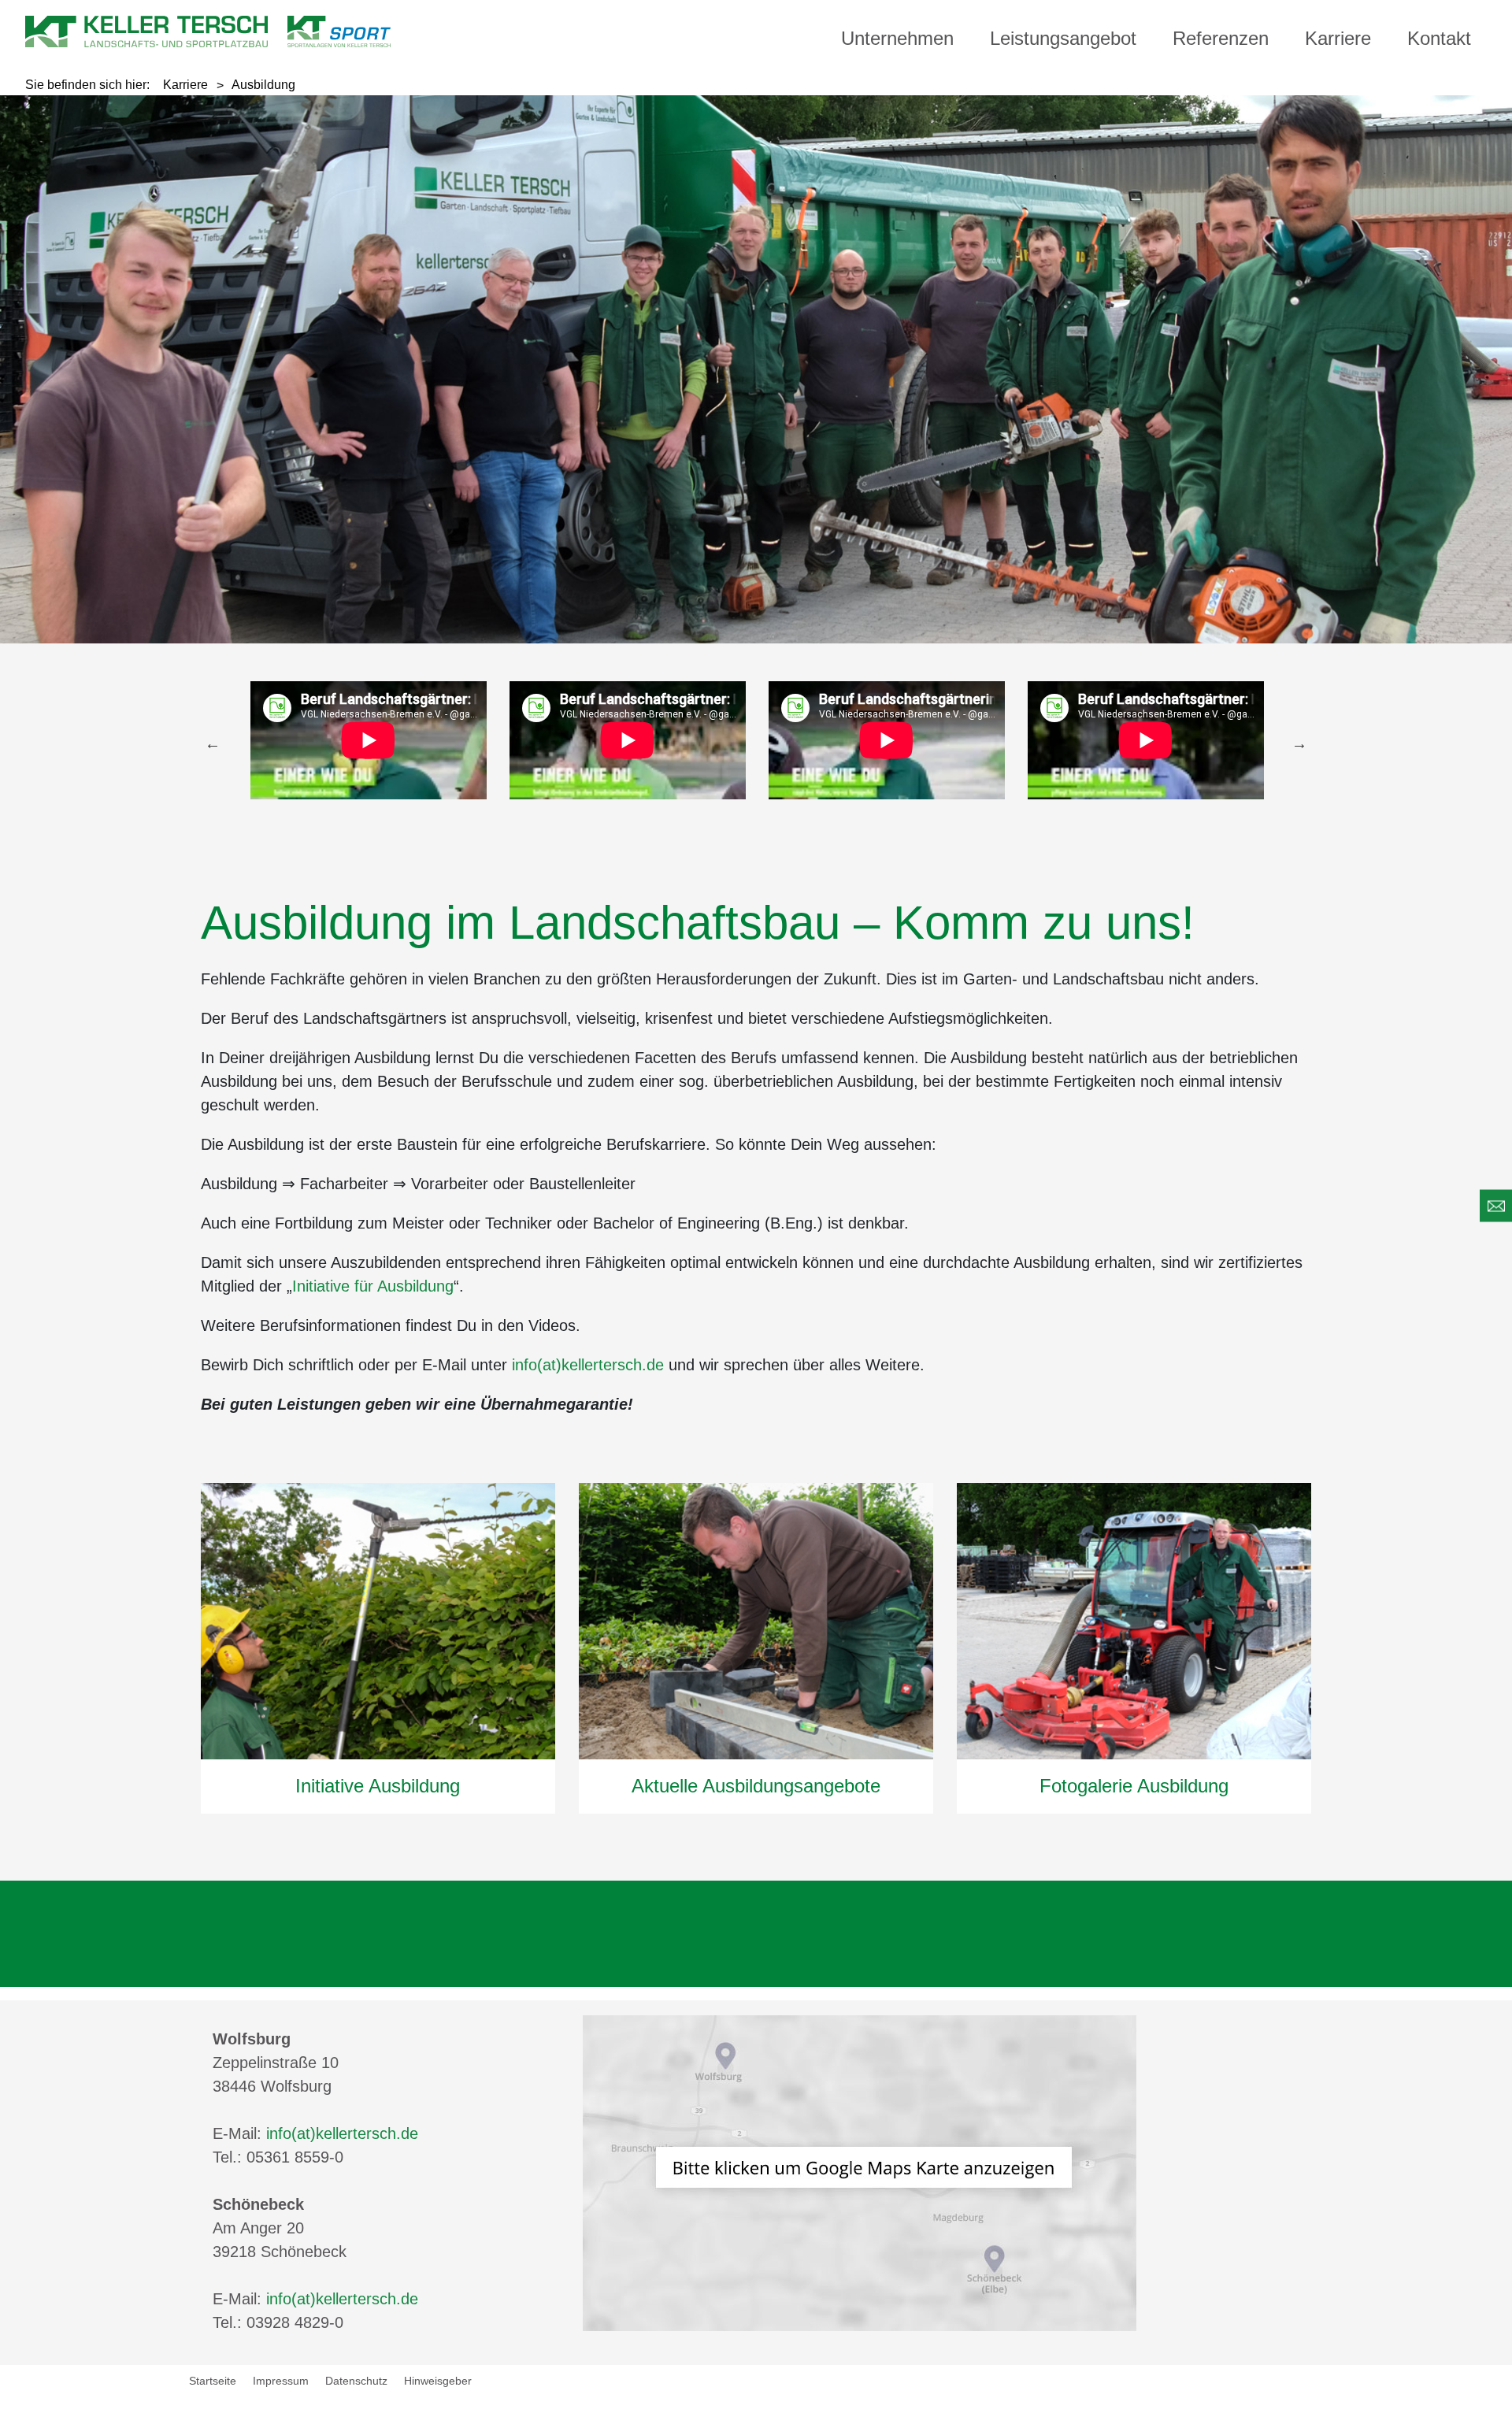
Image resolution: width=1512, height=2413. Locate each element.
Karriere (1338, 38)
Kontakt (1439, 38)
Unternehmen (897, 38)
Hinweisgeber (438, 2381)
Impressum (281, 2381)
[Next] (1299, 743)
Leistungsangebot (1063, 38)
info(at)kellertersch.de (588, 1365)
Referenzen (1221, 38)
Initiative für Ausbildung (373, 1286)
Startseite (213, 2381)
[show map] (860, 2172)
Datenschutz (356, 2381)
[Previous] (213, 743)
